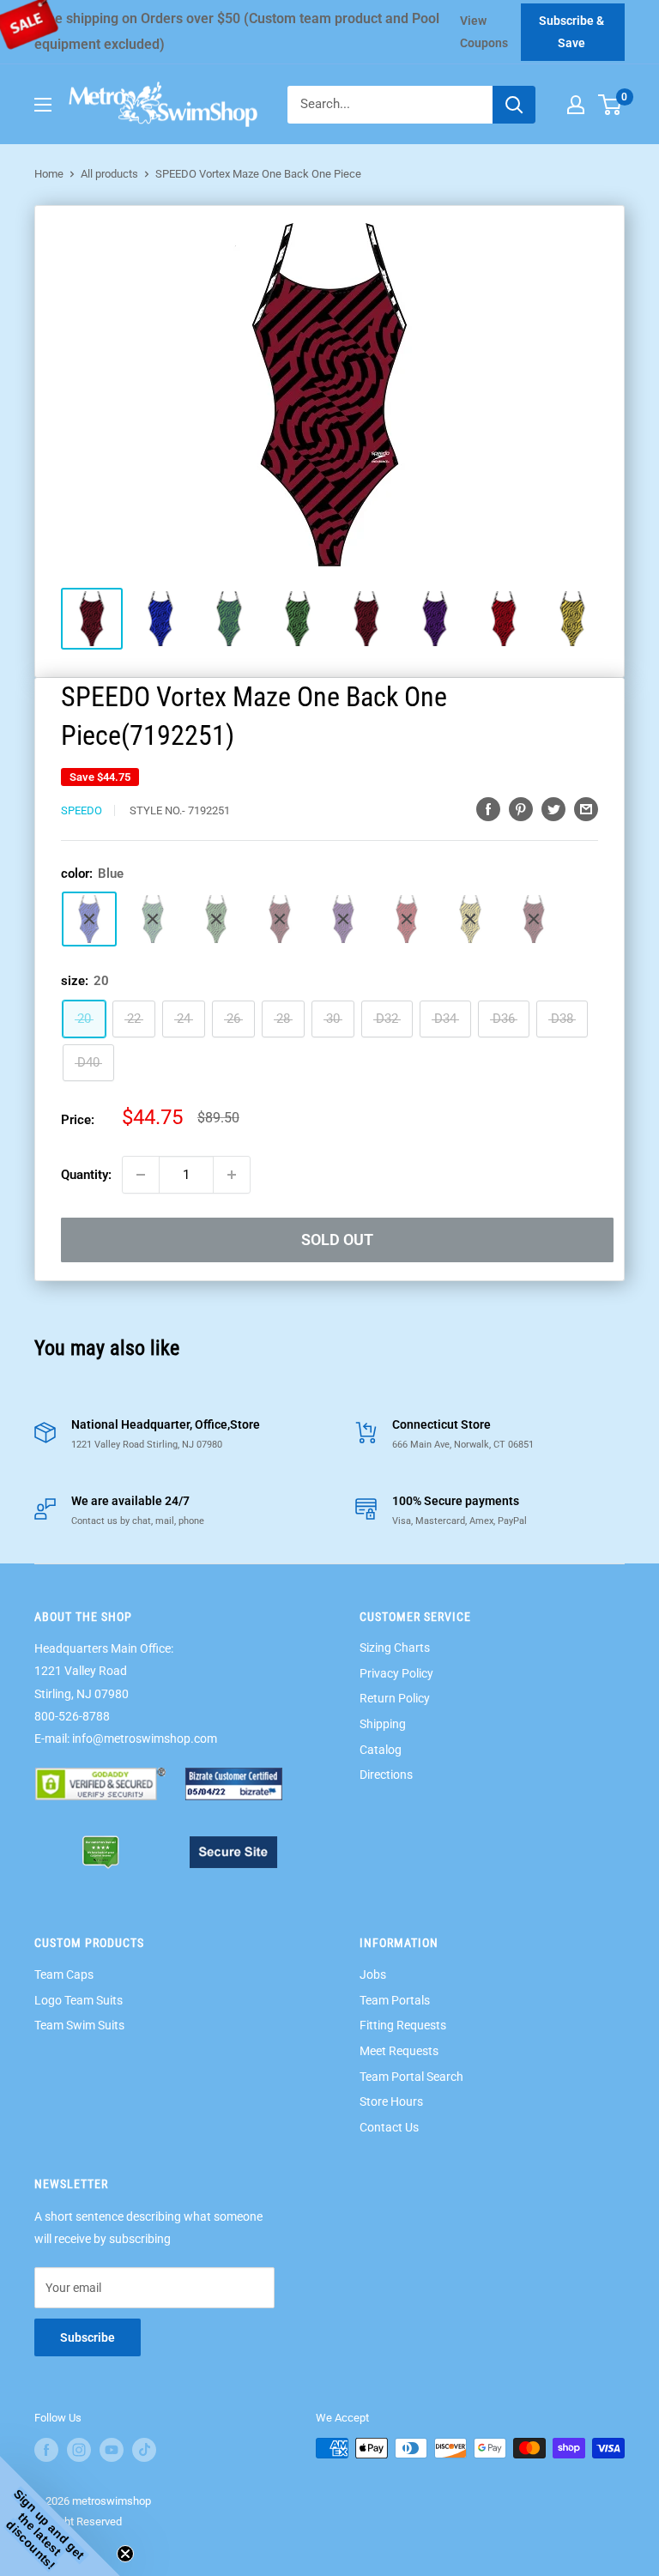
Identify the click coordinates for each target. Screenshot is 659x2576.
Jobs (373, 1974)
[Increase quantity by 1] (232, 1175)
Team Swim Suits (79, 2025)
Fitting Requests (403, 2025)
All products (109, 174)
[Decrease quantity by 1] (141, 1175)
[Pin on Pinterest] (521, 809)
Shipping (383, 1724)
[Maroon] (280, 919)
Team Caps (64, 1974)
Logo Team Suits (79, 2000)
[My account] (576, 105)
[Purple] (343, 919)
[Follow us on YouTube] (112, 2450)
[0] (611, 105)
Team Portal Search (411, 2077)
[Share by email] (586, 809)
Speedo (82, 810)
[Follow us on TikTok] (144, 2450)
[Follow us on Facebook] (46, 2450)
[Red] (407, 919)
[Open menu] (43, 105)
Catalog (381, 1750)
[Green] (216, 919)
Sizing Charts (395, 1648)
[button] (60, 2516)
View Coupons (484, 32)
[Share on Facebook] (488, 809)
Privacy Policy (396, 1673)
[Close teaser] (125, 2554)
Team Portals (395, 2000)
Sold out (337, 1240)
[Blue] (89, 919)
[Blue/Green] (153, 919)
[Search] (514, 105)
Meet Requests (399, 2051)
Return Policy (395, 1698)
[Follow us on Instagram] (79, 2450)
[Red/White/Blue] (534, 919)
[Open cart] (610, 105)
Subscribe (88, 2337)
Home (49, 174)
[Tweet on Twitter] (553, 809)
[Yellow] (470, 919)
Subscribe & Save (571, 32)
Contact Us (389, 2127)
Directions (386, 1775)
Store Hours (391, 2101)
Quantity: (86, 1175)
